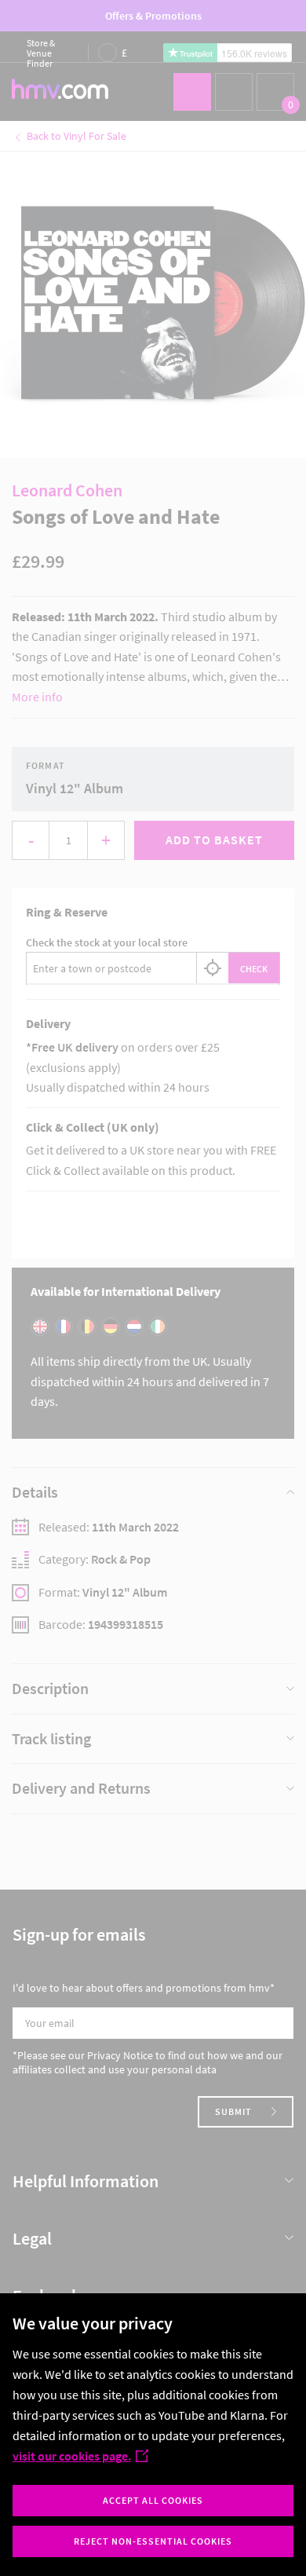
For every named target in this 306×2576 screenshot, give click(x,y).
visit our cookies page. (72, 2456)
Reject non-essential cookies (153, 2541)
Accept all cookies (153, 2500)
